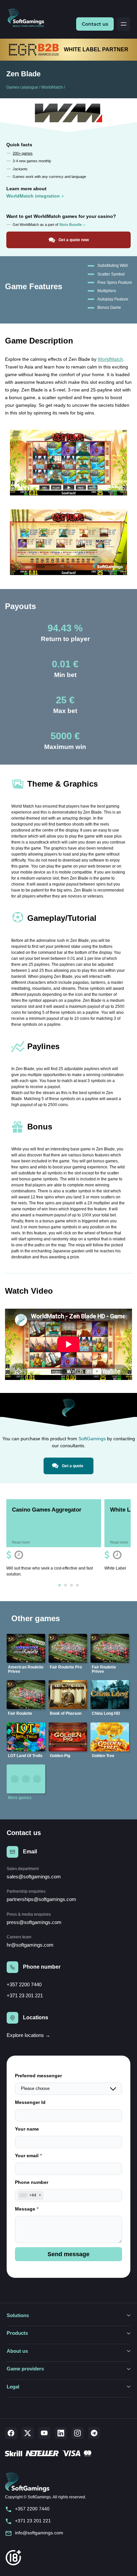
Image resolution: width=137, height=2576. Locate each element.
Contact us (95, 24)
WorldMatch (52, 87)
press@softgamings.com (34, 1922)
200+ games (23, 153)
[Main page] (28, 18)
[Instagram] (77, 2433)
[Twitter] (28, 2433)
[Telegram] (94, 2433)
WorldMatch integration (33, 196)
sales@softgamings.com (34, 1877)
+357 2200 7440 (24, 1984)
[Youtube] (44, 2433)
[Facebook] (11, 2433)
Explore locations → (28, 2035)
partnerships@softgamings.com (41, 1899)
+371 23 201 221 (25, 1995)
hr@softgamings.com (30, 1945)
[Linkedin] (61, 2433)
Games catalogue (22, 87)
